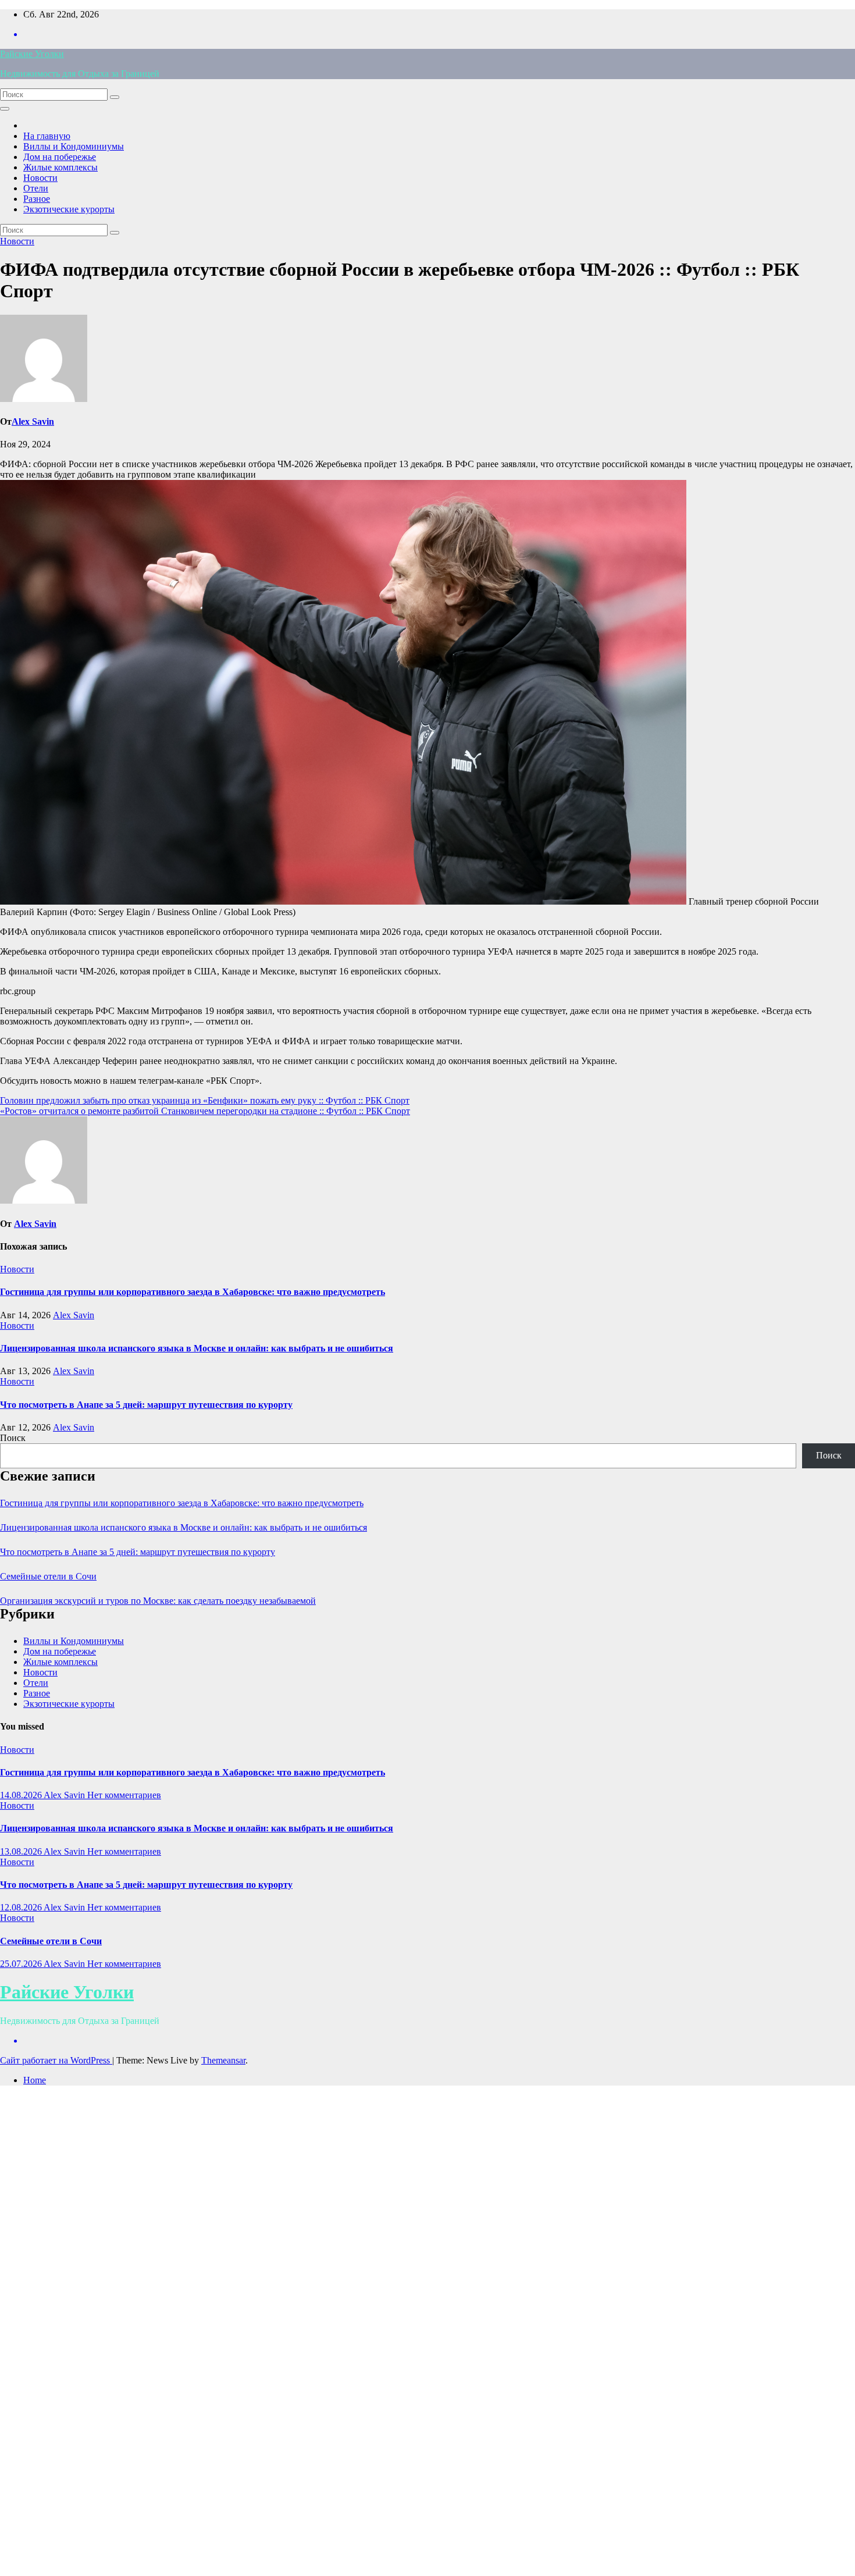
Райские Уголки (32, 54)
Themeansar (223, 2060)
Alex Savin (33, 421)
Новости (40, 178)
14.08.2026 (22, 1795)
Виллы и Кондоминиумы (74, 146)
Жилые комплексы (60, 167)
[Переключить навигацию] (5, 109)
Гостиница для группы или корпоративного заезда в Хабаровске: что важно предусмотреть (193, 1292)
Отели (36, 188)
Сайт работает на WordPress (56, 2060)
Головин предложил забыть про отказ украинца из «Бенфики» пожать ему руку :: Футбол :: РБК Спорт (205, 1100)
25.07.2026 (22, 1964)
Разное (37, 199)
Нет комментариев (124, 1795)
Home (35, 2080)
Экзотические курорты (69, 209)
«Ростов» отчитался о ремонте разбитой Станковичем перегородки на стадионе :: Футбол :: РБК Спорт (205, 1111)
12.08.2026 (22, 1907)
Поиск (13, 1438)
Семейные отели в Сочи (48, 1576)
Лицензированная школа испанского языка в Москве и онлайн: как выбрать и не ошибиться (197, 1348)
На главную (47, 136)
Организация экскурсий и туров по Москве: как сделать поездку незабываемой (158, 1601)
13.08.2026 (22, 1851)
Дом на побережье (60, 157)
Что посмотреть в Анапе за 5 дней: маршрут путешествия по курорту (146, 1405)
